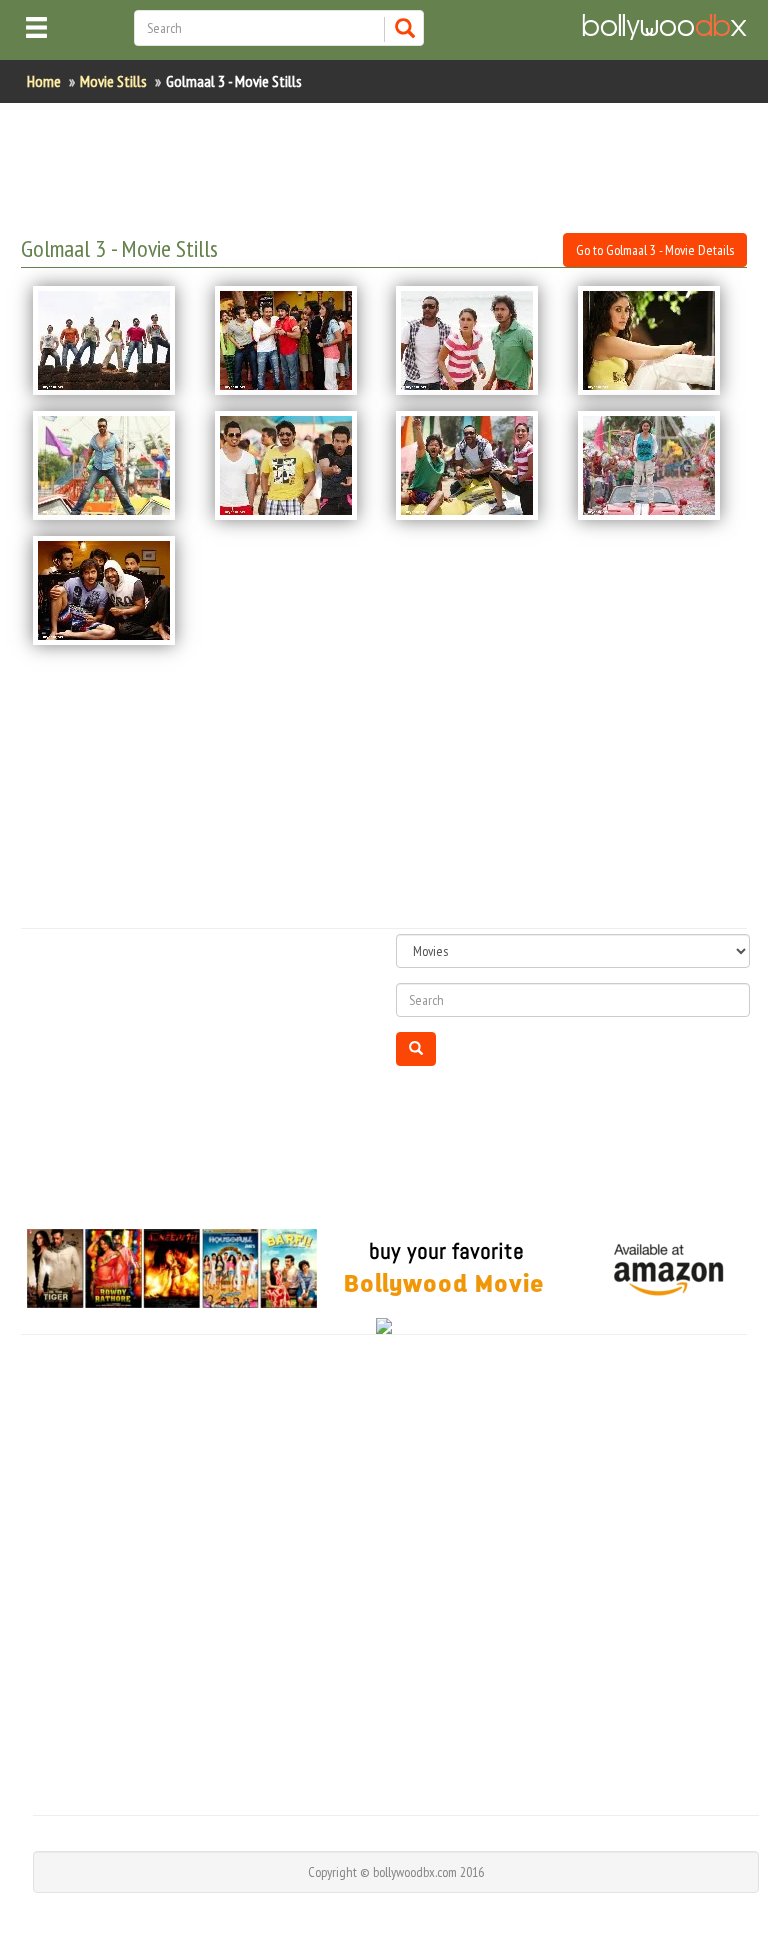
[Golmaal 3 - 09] (112, 590)
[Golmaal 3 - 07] (475, 465)
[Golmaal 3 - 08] (657, 465)
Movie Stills (113, 81)
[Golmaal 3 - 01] (112, 340)
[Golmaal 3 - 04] (657, 340)
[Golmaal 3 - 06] (294, 465)
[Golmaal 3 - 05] (112, 465)
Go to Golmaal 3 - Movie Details (655, 250)
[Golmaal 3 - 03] (475, 340)
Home (44, 81)
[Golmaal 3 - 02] (294, 340)
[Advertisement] (385, 168)
